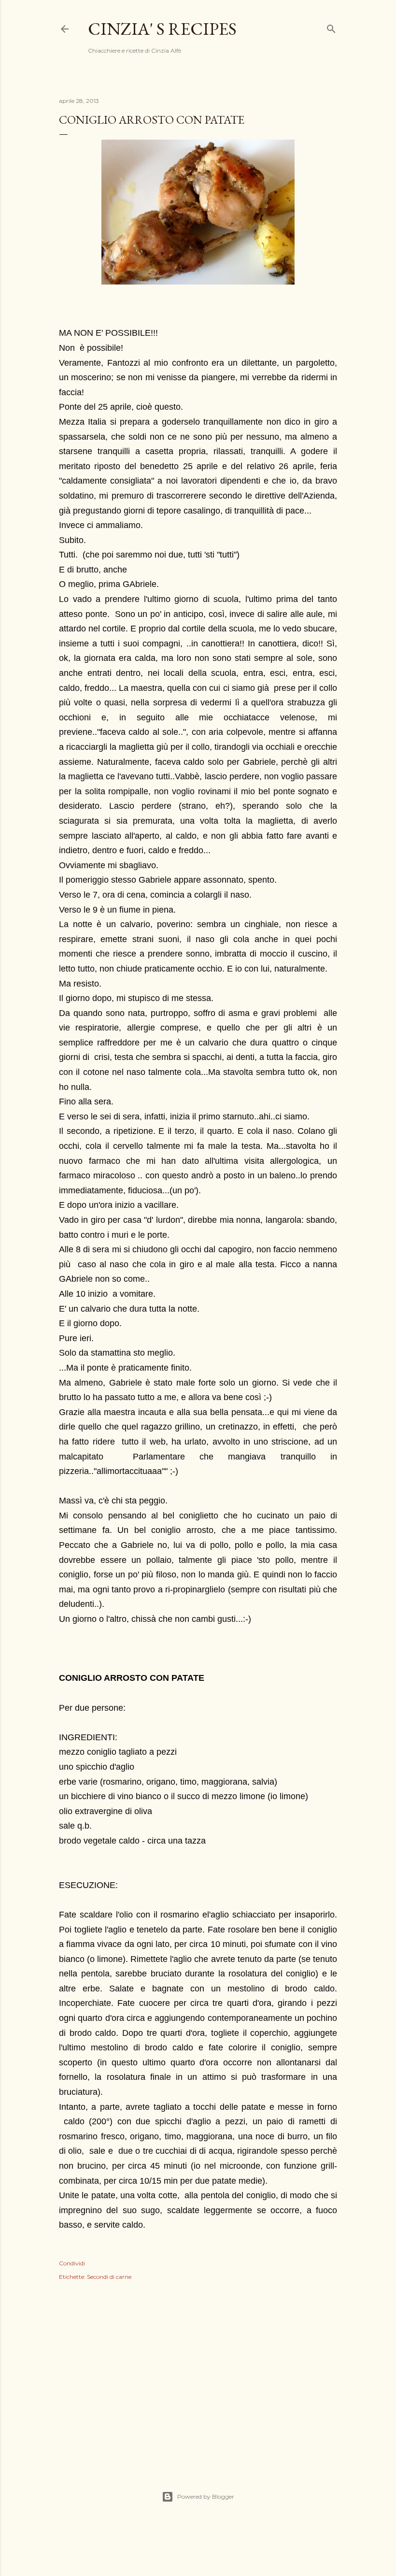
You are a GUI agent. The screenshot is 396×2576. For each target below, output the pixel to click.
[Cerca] (331, 27)
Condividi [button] (72, 2263)
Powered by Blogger (206, 2497)
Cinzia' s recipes (162, 29)
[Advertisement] (198, 2375)
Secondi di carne (109, 2277)
